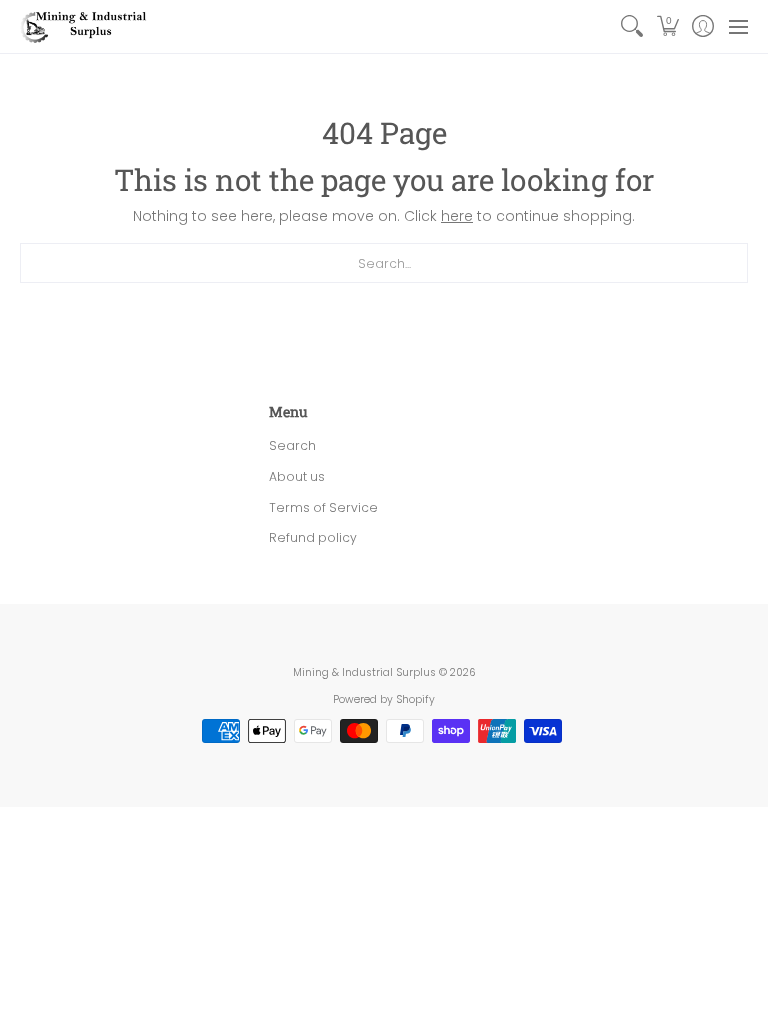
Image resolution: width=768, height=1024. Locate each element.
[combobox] (384, 263)
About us (297, 476)
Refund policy (313, 537)
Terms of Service (323, 507)
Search (292, 445)
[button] (667, 26)
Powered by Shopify (384, 699)
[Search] (632, 26)
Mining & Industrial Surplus (364, 672)
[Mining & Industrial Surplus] (85, 26)
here (457, 216)
